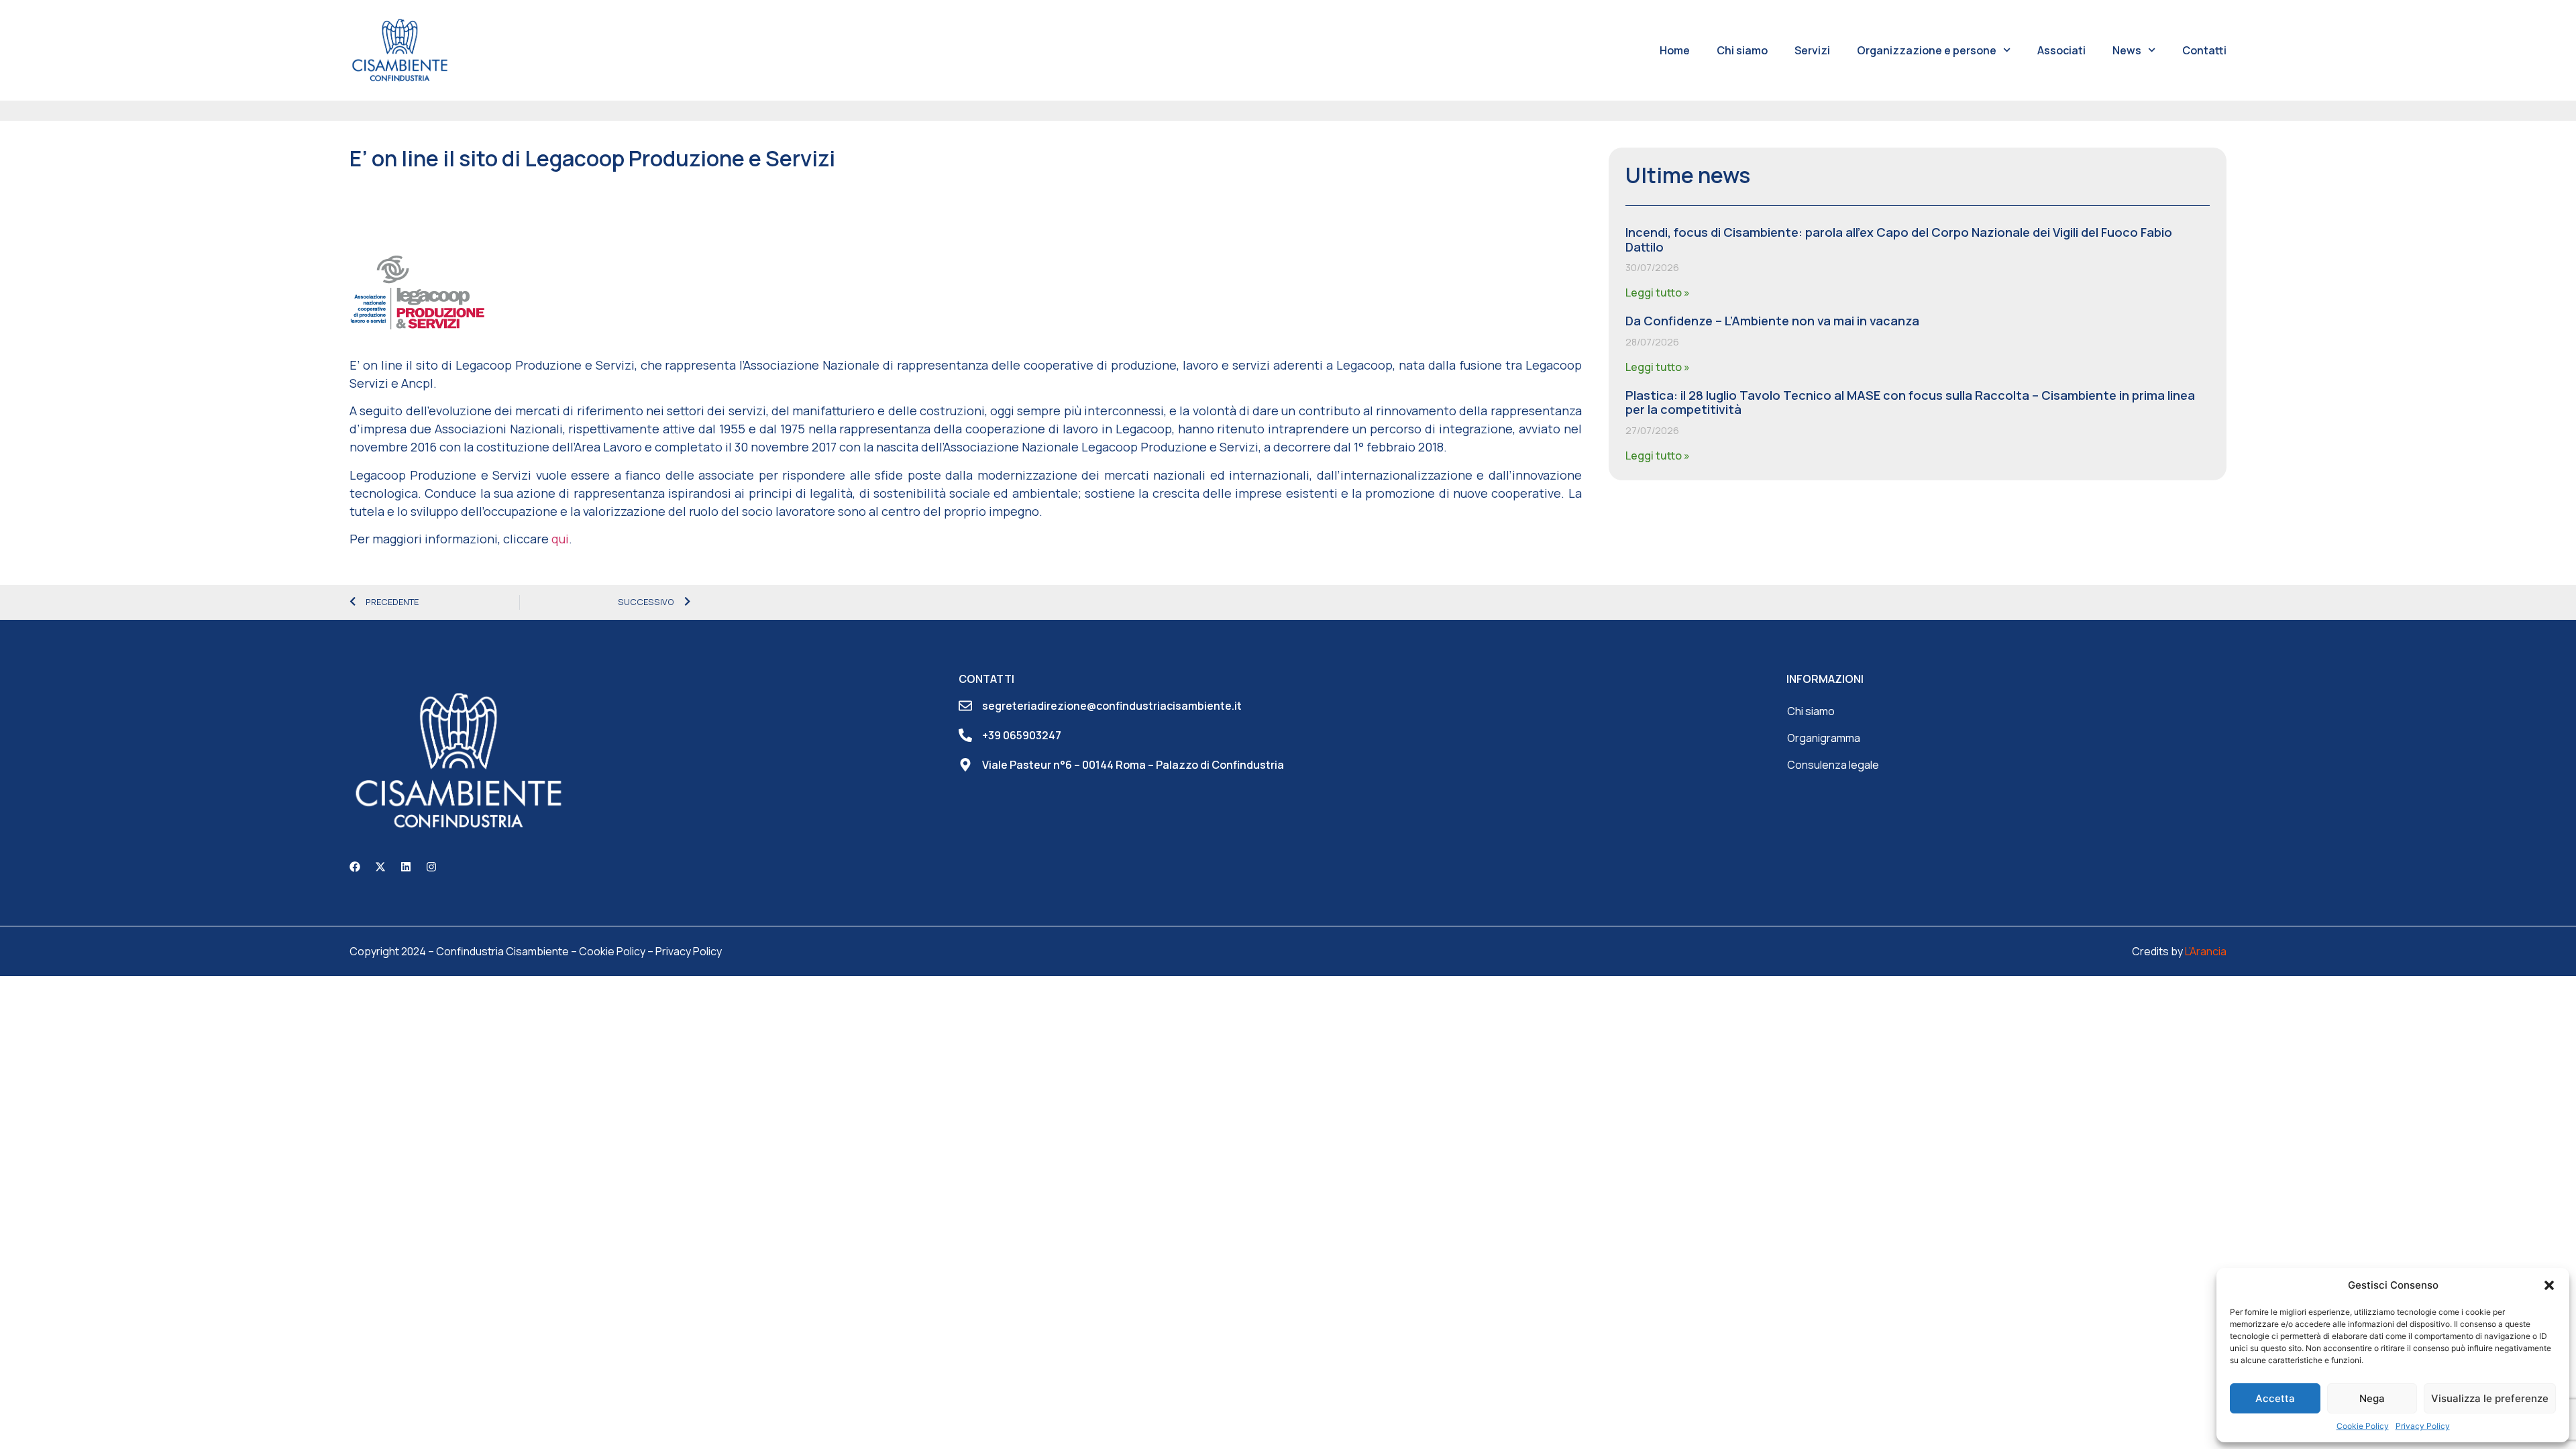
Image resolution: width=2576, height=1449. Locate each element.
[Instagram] (431, 867)
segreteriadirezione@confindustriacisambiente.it (1112, 706)
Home (1675, 50)
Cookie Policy (2363, 1426)
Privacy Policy (2423, 1426)
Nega (2372, 1398)
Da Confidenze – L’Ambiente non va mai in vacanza (1772, 321)
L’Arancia (2206, 951)
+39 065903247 (1022, 735)
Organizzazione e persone (1927, 50)
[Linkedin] (406, 867)
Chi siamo (1742, 50)
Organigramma (1824, 738)
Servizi (1812, 50)
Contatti (2204, 50)
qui (560, 539)
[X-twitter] (380, 867)
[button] (2549, 1285)
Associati (2061, 50)
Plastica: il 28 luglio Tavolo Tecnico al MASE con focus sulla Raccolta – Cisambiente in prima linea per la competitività (1910, 402)
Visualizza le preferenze (2490, 1398)
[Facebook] (355, 867)
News (2127, 50)
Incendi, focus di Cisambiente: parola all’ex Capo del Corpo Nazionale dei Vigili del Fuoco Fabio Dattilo (1899, 239)
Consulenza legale (1833, 765)
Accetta (2275, 1398)
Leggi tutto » (1658, 292)
